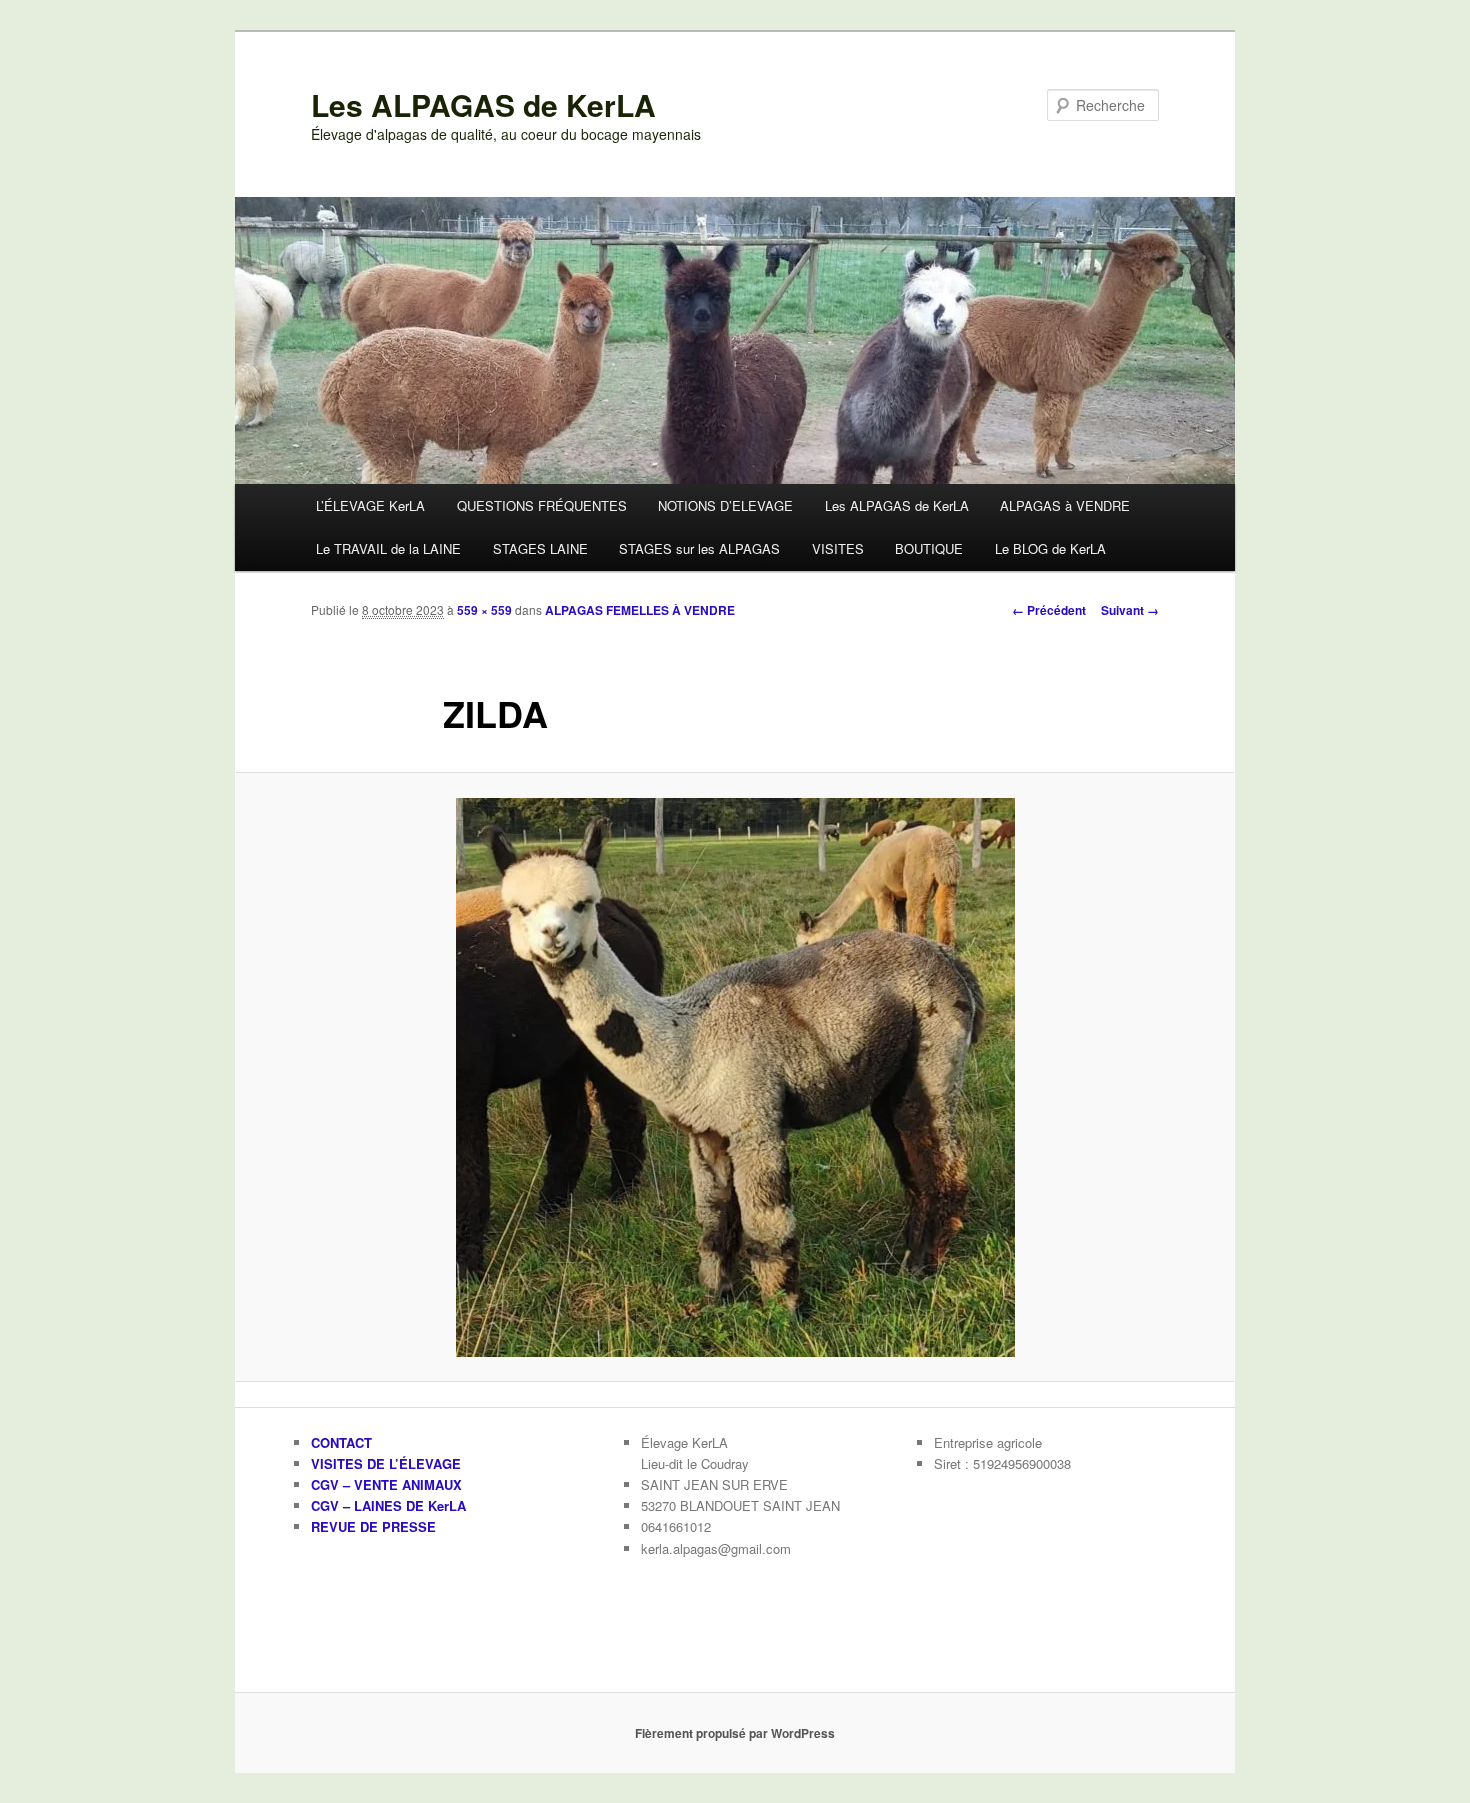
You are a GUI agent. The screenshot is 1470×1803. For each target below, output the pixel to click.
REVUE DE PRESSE (373, 1526)
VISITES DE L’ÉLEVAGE (386, 1463)
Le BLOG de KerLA (1050, 548)
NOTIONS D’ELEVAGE (725, 505)
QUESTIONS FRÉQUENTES (542, 505)
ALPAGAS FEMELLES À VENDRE (640, 610)
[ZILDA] (735, 1077)
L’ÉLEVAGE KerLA (370, 505)
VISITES (838, 548)
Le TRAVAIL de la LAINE (388, 548)
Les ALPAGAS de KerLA (483, 104)
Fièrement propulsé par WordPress (735, 1733)
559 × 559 (484, 610)
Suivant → (1130, 610)
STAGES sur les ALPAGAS (699, 548)
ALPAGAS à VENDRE (1065, 505)
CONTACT (341, 1442)
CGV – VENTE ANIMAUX (386, 1484)
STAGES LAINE (540, 548)
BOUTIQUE (929, 548)
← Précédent (1049, 610)
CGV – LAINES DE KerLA (388, 1505)
